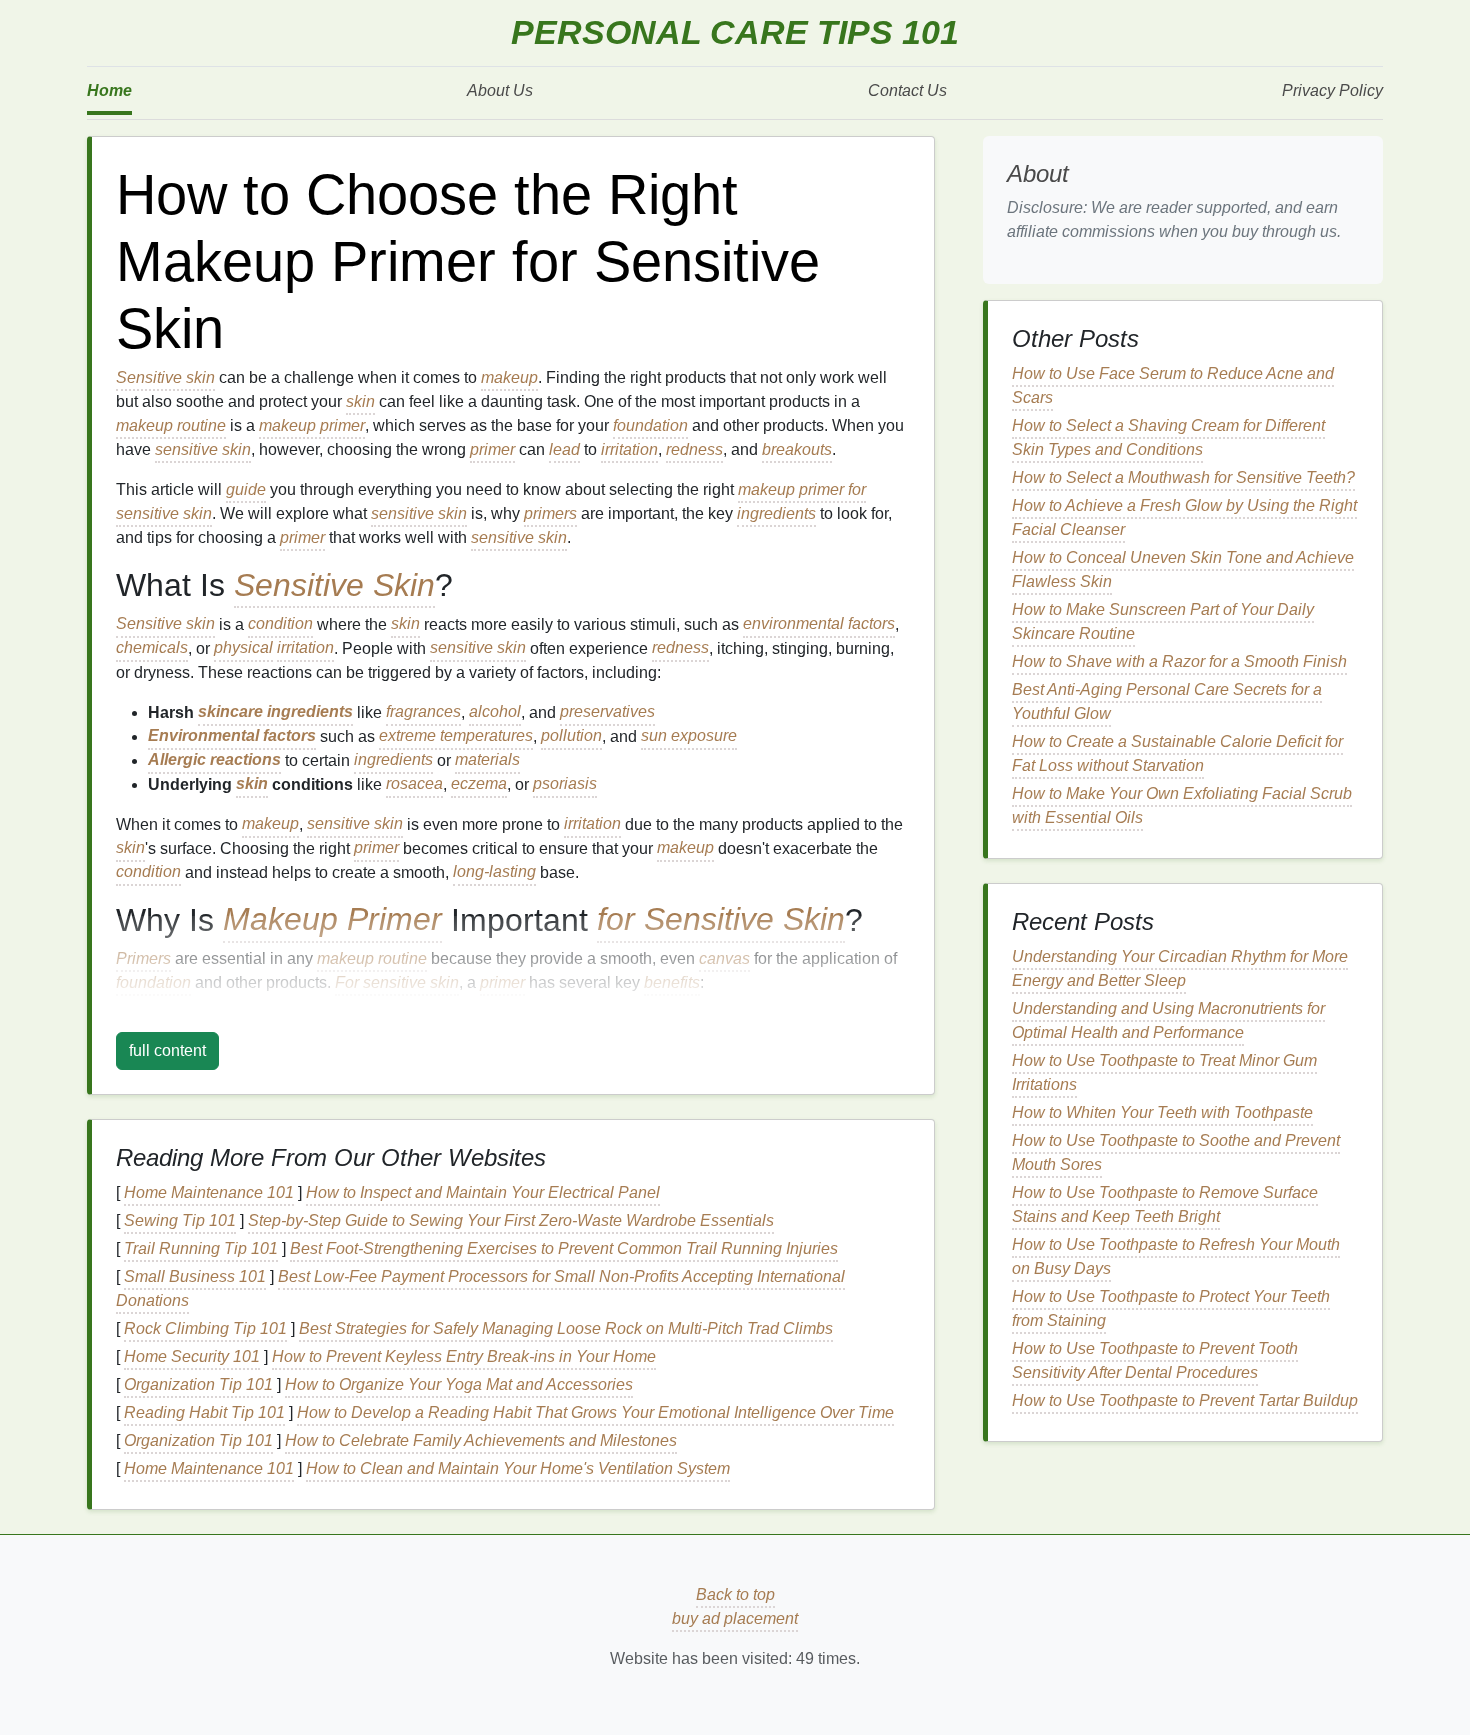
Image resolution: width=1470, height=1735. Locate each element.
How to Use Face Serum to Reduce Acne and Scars (1173, 385)
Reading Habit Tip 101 (204, 1412)
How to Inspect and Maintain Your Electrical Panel (483, 1192)
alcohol (495, 712)
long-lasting (494, 872)
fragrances (423, 712)
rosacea (414, 784)
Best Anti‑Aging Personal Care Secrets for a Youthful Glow (1167, 701)
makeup (509, 377)
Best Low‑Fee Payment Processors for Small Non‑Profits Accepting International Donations (480, 1288)
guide (246, 489)
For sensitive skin (397, 982)
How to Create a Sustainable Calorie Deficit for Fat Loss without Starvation (1177, 753)
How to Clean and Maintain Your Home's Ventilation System (518, 1468)
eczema (479, 784)
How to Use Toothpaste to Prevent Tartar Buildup (1185, 1400)
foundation (650, 425)
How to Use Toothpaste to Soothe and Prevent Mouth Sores (1176, 1152)
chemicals (152, 648)
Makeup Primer (332, 920)
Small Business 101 (195, 1276)
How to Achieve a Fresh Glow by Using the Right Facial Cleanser (1184, 517)
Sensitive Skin (334, 585)
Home (109, 90)
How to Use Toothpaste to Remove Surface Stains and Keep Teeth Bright (1165, 1204)
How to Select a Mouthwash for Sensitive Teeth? (1183, 477)
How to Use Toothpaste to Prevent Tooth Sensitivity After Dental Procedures (1155, 1360)
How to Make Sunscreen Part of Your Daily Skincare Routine (1163, 621)
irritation (629, 449)
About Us (500, 90)
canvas (724, 958)
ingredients (776, 513)
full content (167, 1050)
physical (243, 648)
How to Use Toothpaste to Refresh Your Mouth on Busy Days (1176, 1256)
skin (360, 401)
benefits (672, 982)
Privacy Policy (1332, 90)
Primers (143, 958)
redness (694, 449)
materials (487, 760)
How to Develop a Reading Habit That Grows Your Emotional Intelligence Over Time (595, 1412)
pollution (571, 736)
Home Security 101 (192, 1356)
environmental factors (819, 624)
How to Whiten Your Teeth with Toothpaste (1162, 1112)
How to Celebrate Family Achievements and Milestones (481, 1440)
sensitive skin (203, 449)
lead (564, 449)
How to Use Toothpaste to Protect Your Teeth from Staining (1171, 1308)
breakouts (797, 449)
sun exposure (689, 736)
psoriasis (565, 784)
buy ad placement (735, 1618)
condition (280, 624)
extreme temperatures (456, 736)
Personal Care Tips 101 (735, 32)
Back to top (735, 1594)
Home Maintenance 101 (209, 1192)
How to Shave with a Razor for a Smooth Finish (1179, 661)
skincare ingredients (275, 712)
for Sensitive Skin (721, 920)
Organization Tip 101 (198, 1384)
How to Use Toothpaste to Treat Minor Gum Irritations (1164, 1072)
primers (550, 513)
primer (492, 449)
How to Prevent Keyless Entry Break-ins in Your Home (464, 1356)
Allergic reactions (214, 760)
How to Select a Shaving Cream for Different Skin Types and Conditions (1168, 437)
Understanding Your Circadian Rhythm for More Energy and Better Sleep (1180, 968)
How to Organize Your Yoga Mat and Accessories (459, 1384)
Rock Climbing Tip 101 (205, 1328)
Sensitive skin (165, 377)
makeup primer (312, 425)
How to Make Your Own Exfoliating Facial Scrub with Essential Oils (1182, 805)
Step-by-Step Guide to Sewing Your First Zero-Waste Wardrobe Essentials (511, 1220)
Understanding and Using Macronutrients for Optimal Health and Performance (1168, 1020)
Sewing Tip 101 (180, 1220)
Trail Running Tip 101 (201, 1248)
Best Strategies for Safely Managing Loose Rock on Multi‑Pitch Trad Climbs (566, 1328)
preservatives (607, 712)
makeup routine (171, 425)
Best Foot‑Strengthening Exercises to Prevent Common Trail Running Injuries (564, 1248)
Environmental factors (232, 736)
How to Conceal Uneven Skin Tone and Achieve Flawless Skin (1183, 569)
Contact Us (907, 90)
